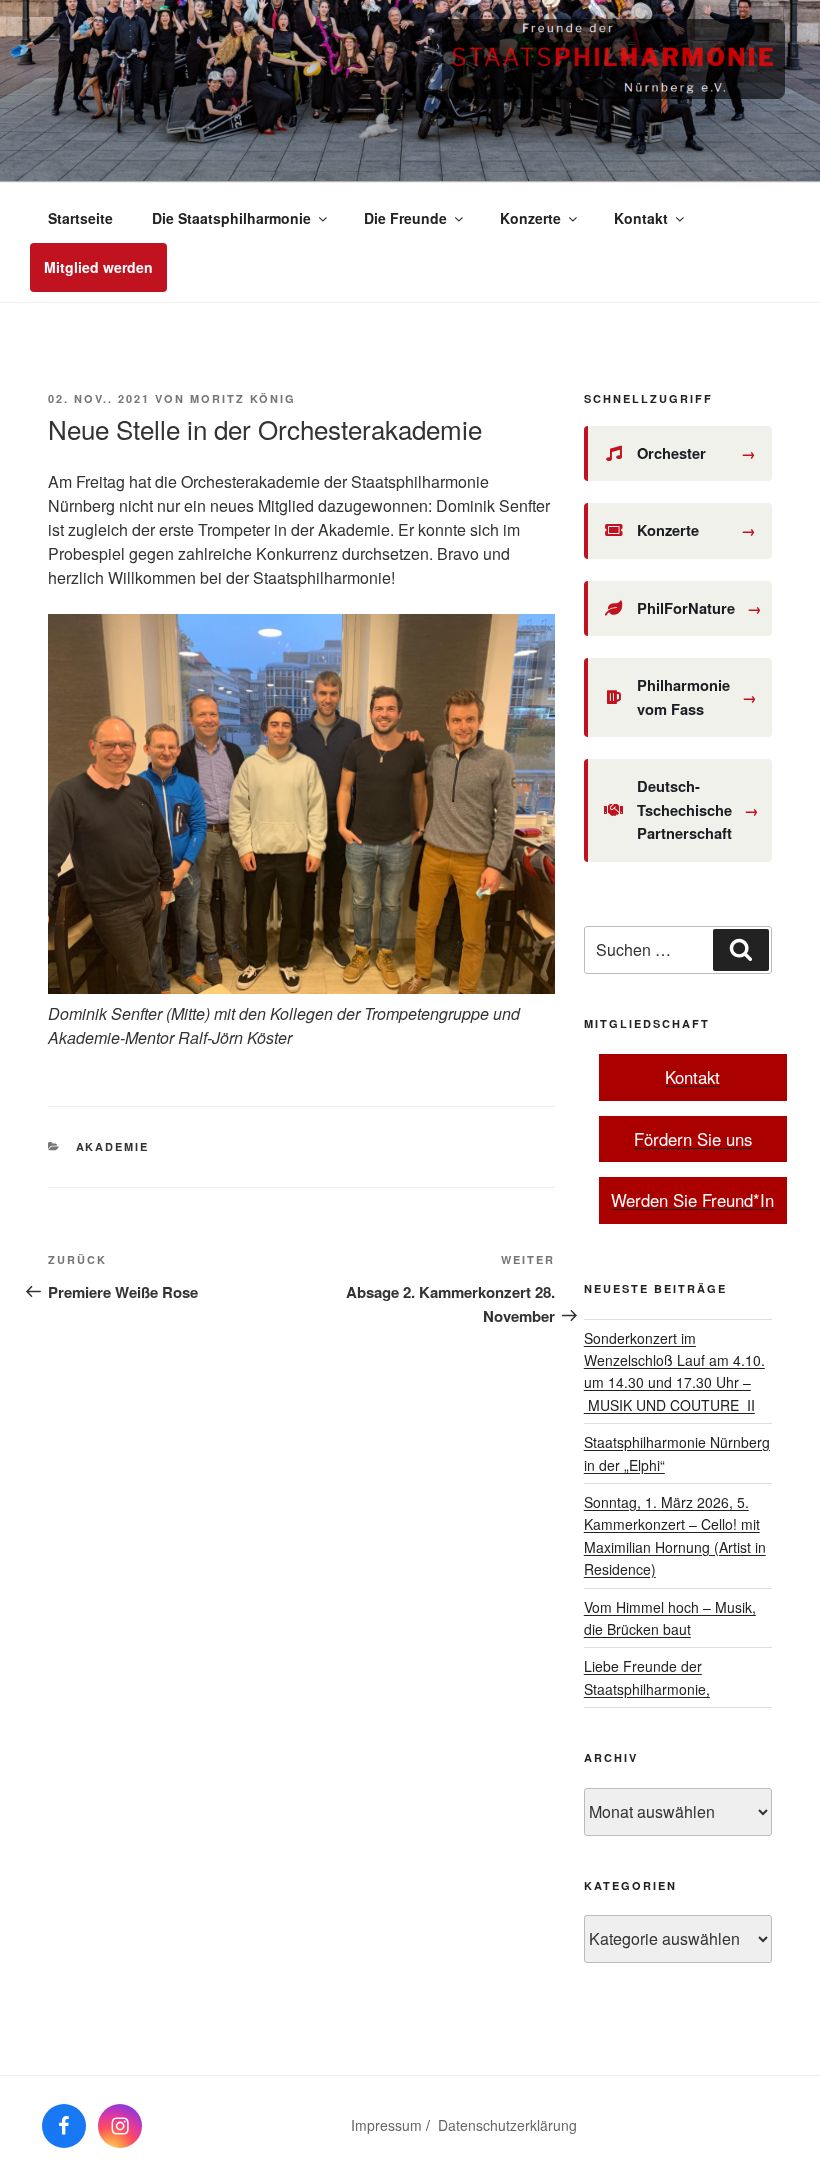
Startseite (80, 218)
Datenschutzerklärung (507, 2125)
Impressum (386, 2125)
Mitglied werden (98, 267)
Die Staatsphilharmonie (231, 218)
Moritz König (243, 398)
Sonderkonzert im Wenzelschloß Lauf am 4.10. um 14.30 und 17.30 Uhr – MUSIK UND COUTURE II (674, 1371)
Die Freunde (405, 218)
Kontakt (641, 218)
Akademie (113, 1146)
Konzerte (530, 218)
